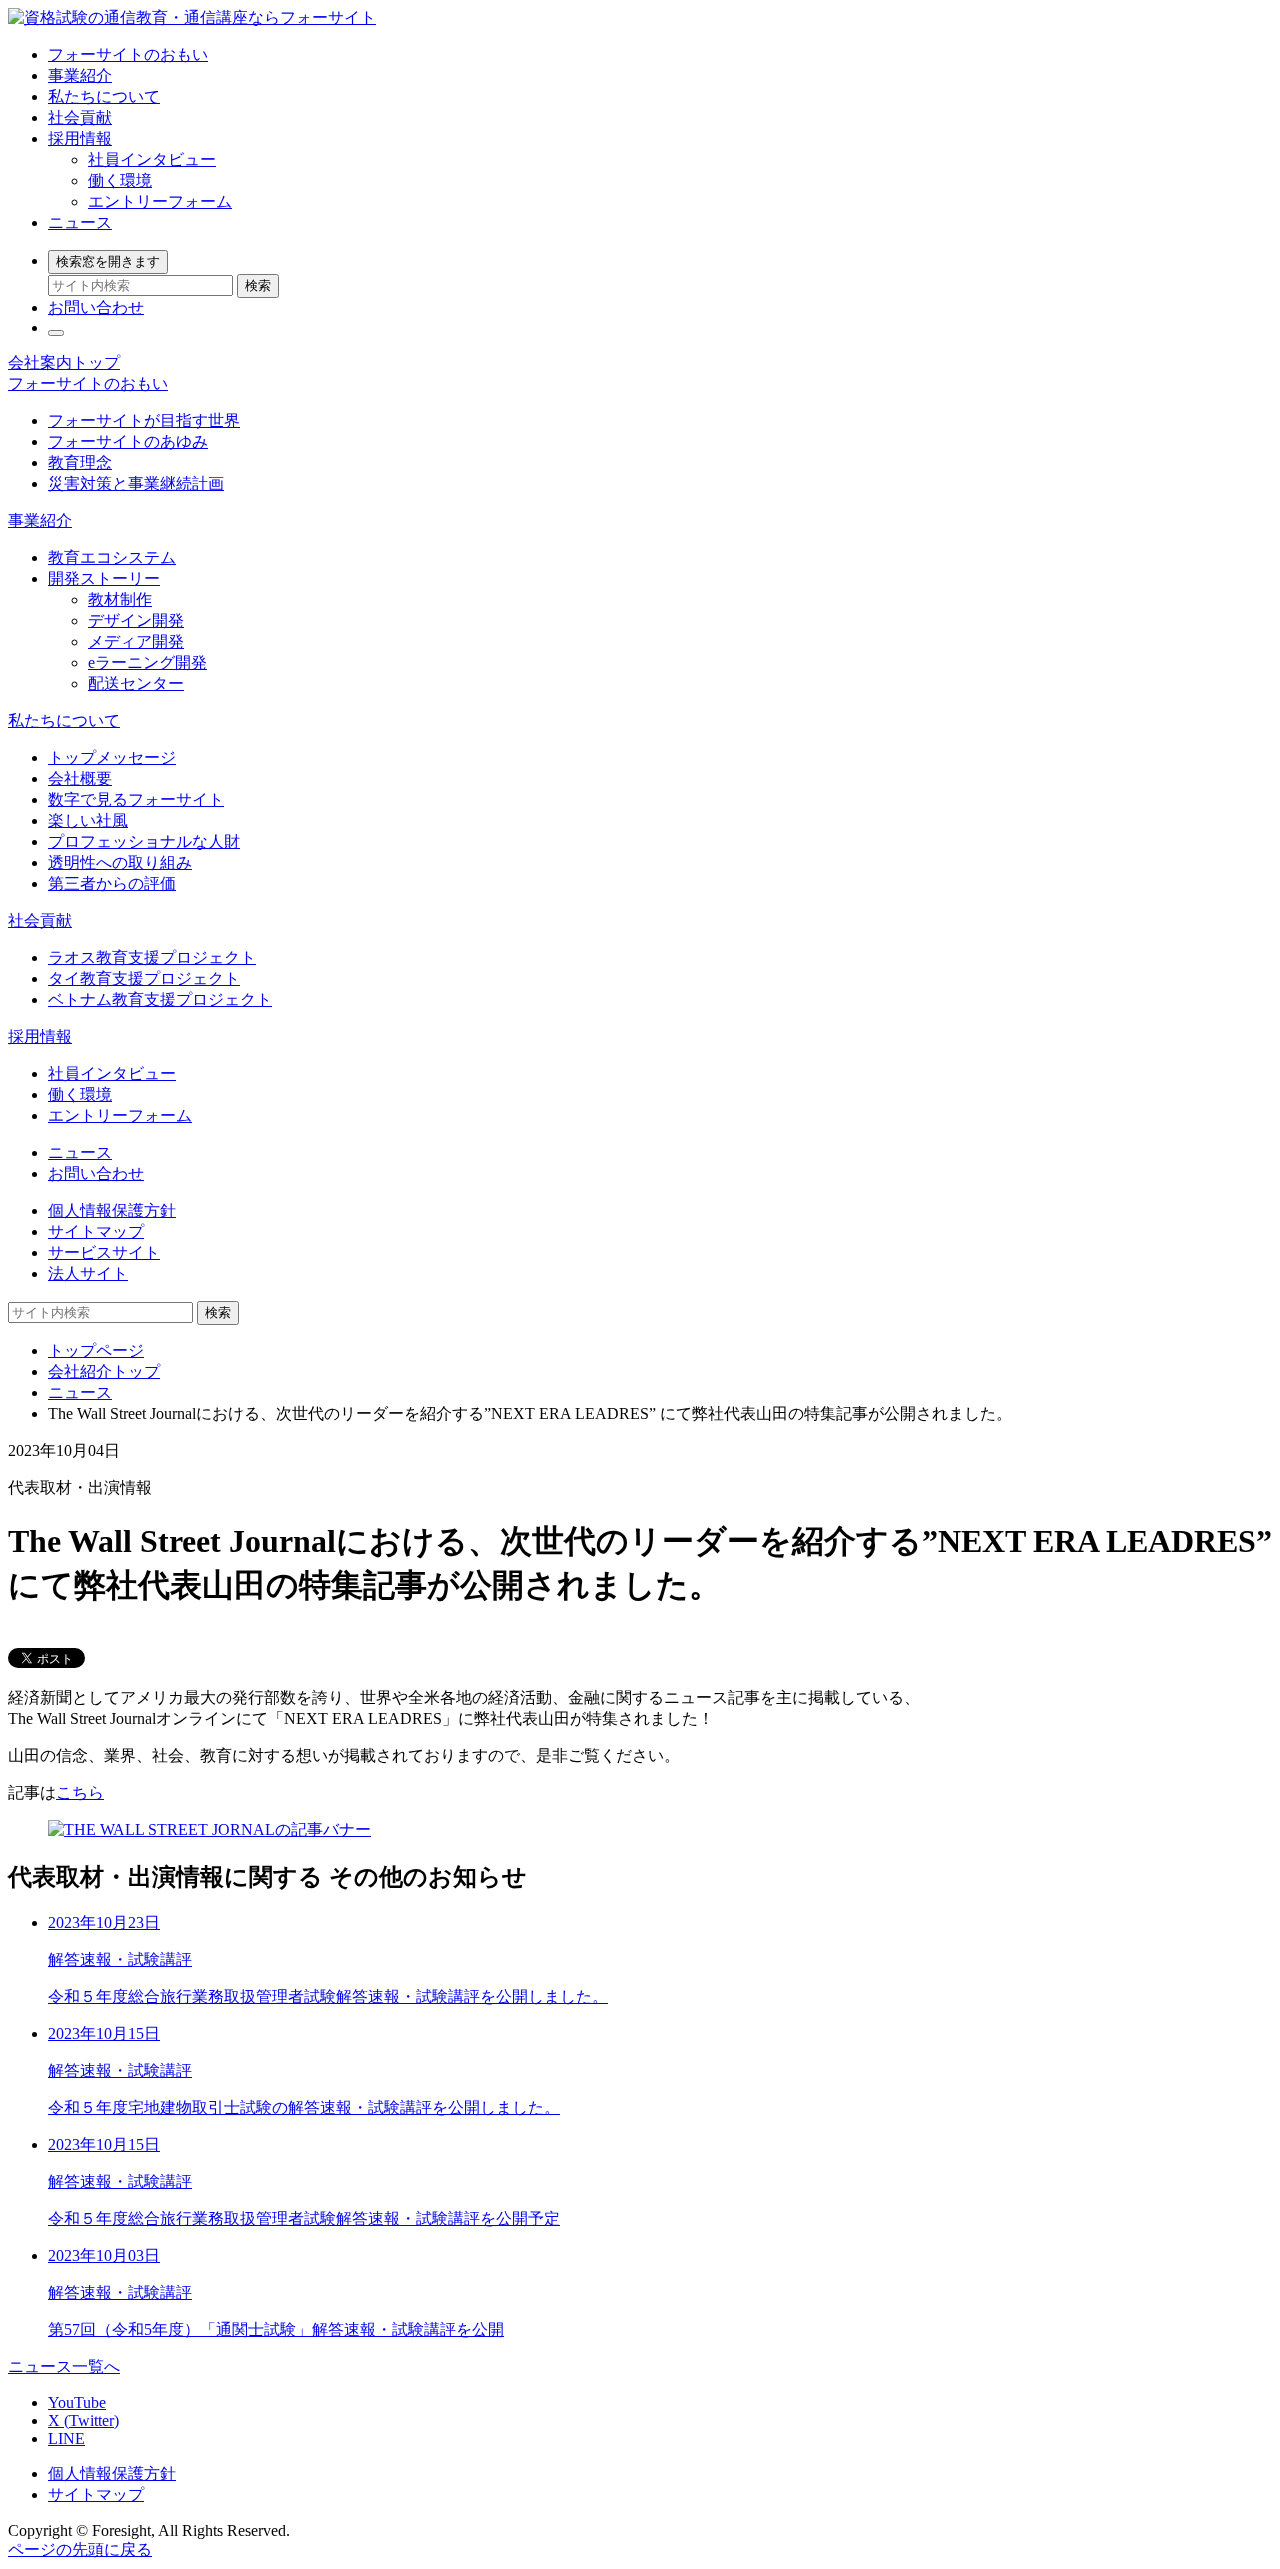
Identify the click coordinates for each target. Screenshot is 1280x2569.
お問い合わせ (96, 307)
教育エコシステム (112, 557)
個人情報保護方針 (112, 1210)
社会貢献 (80, 117)
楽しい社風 (88, 820)
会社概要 (80, 778)
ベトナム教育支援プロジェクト (160, 999)
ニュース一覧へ (64, 2366)
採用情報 (80, 138)
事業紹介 (80, 75)
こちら (80, 1792)
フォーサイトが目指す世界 (144, 420)
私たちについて (104, 96)
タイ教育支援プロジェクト (144, 978)
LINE (66, 2438)
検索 (258, 285)
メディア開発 (136, 641)
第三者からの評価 (112, 883)
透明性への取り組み (120, 862)
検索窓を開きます (108, 261)
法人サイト (88, 1273)
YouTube (77, 2402)
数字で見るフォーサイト (136, 799)
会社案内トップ (64, 362)
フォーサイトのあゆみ (128, 441)
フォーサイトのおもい (128, 54)
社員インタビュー (152, 159)
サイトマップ (96, 1231)
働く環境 (120, 180)
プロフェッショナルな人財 (144, 841)
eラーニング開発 (147, 662)
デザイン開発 (136, 620)
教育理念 (80, 462)
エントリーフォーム (160, 201)
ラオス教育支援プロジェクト (152, 957)
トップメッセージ (112, 757)
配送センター (136, 683)
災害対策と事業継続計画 (136, 483)
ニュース (80, 222)
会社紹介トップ (104, 1371)
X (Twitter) (83, 2420)
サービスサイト (104, 1252)
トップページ (96, 1350)
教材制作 (120, 599)
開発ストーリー (104, 578)
